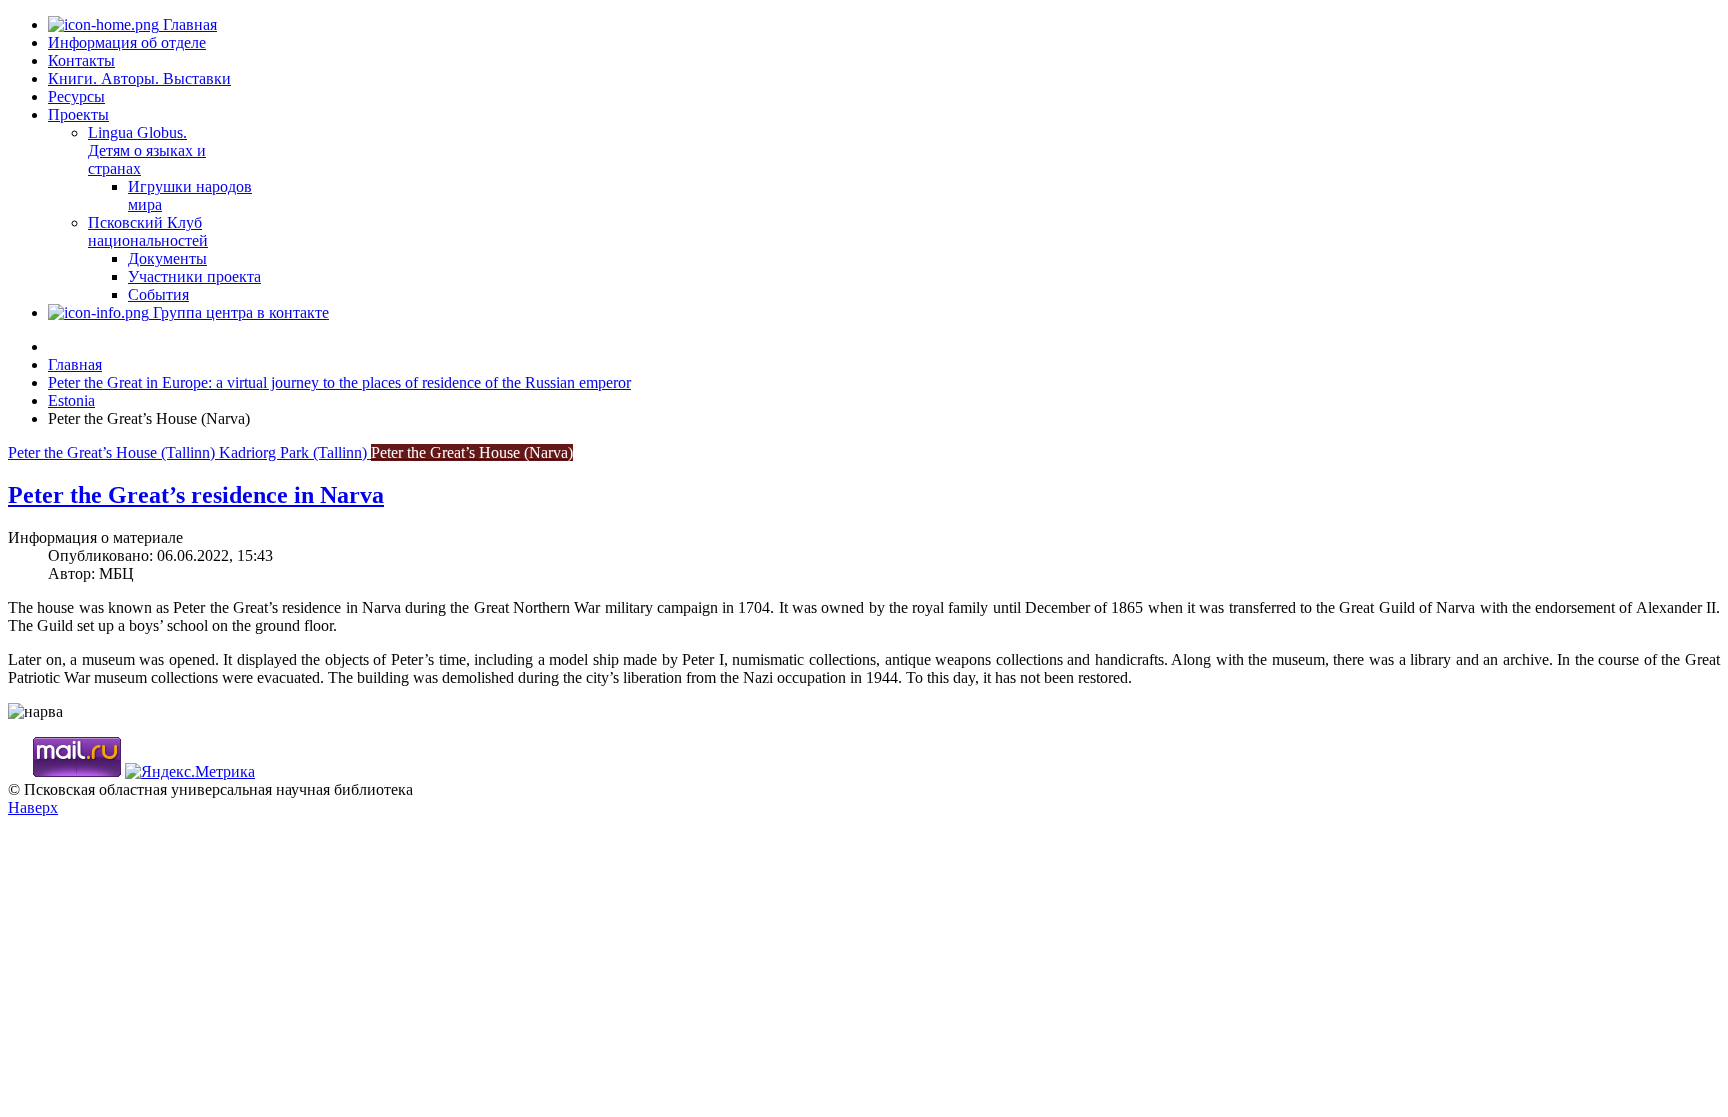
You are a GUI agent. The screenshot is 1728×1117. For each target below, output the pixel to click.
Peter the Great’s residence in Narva (196, 495)
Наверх (33, 807)
